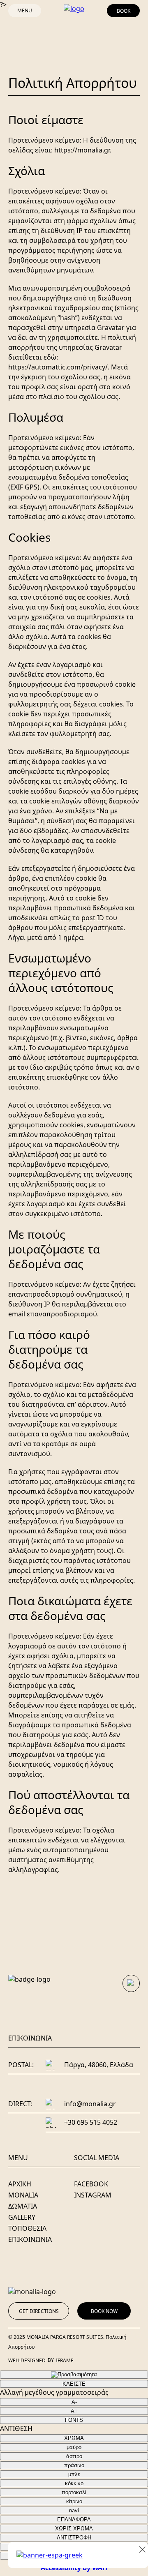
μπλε (74, 2474)
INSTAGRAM (93, 2195)
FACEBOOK (91, 2184)
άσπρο (74, 2456)
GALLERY (22, 2217)
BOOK (124, 11)
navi (74, 2510)
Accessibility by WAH (74, 2568)
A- (74, 2402)
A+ (74, 2411)
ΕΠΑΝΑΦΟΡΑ (74, 2519)
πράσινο (74, 2465)
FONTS (74, 2420)
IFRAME (65, 2360)
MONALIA (23, 2195)
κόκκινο (74, 2483)
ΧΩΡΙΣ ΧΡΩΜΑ (74, 2529)
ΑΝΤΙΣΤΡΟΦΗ (74, 2538)
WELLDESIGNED (27, 2360)
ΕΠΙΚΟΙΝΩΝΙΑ (30, 2239)
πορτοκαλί (74, 2492)
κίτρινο (74, 2501)
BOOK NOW (104, 2311)
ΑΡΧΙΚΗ (20, 2184)
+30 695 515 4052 (91, 2122)
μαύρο (74, 2447)
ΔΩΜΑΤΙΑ (23, 2206)
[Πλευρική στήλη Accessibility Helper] (74, 2375)
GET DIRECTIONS (39, 2311)
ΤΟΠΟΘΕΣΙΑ (27, 2228)
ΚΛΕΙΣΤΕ (74, 2384)
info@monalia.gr (90, 2104)
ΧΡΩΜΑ (74, 2438)
